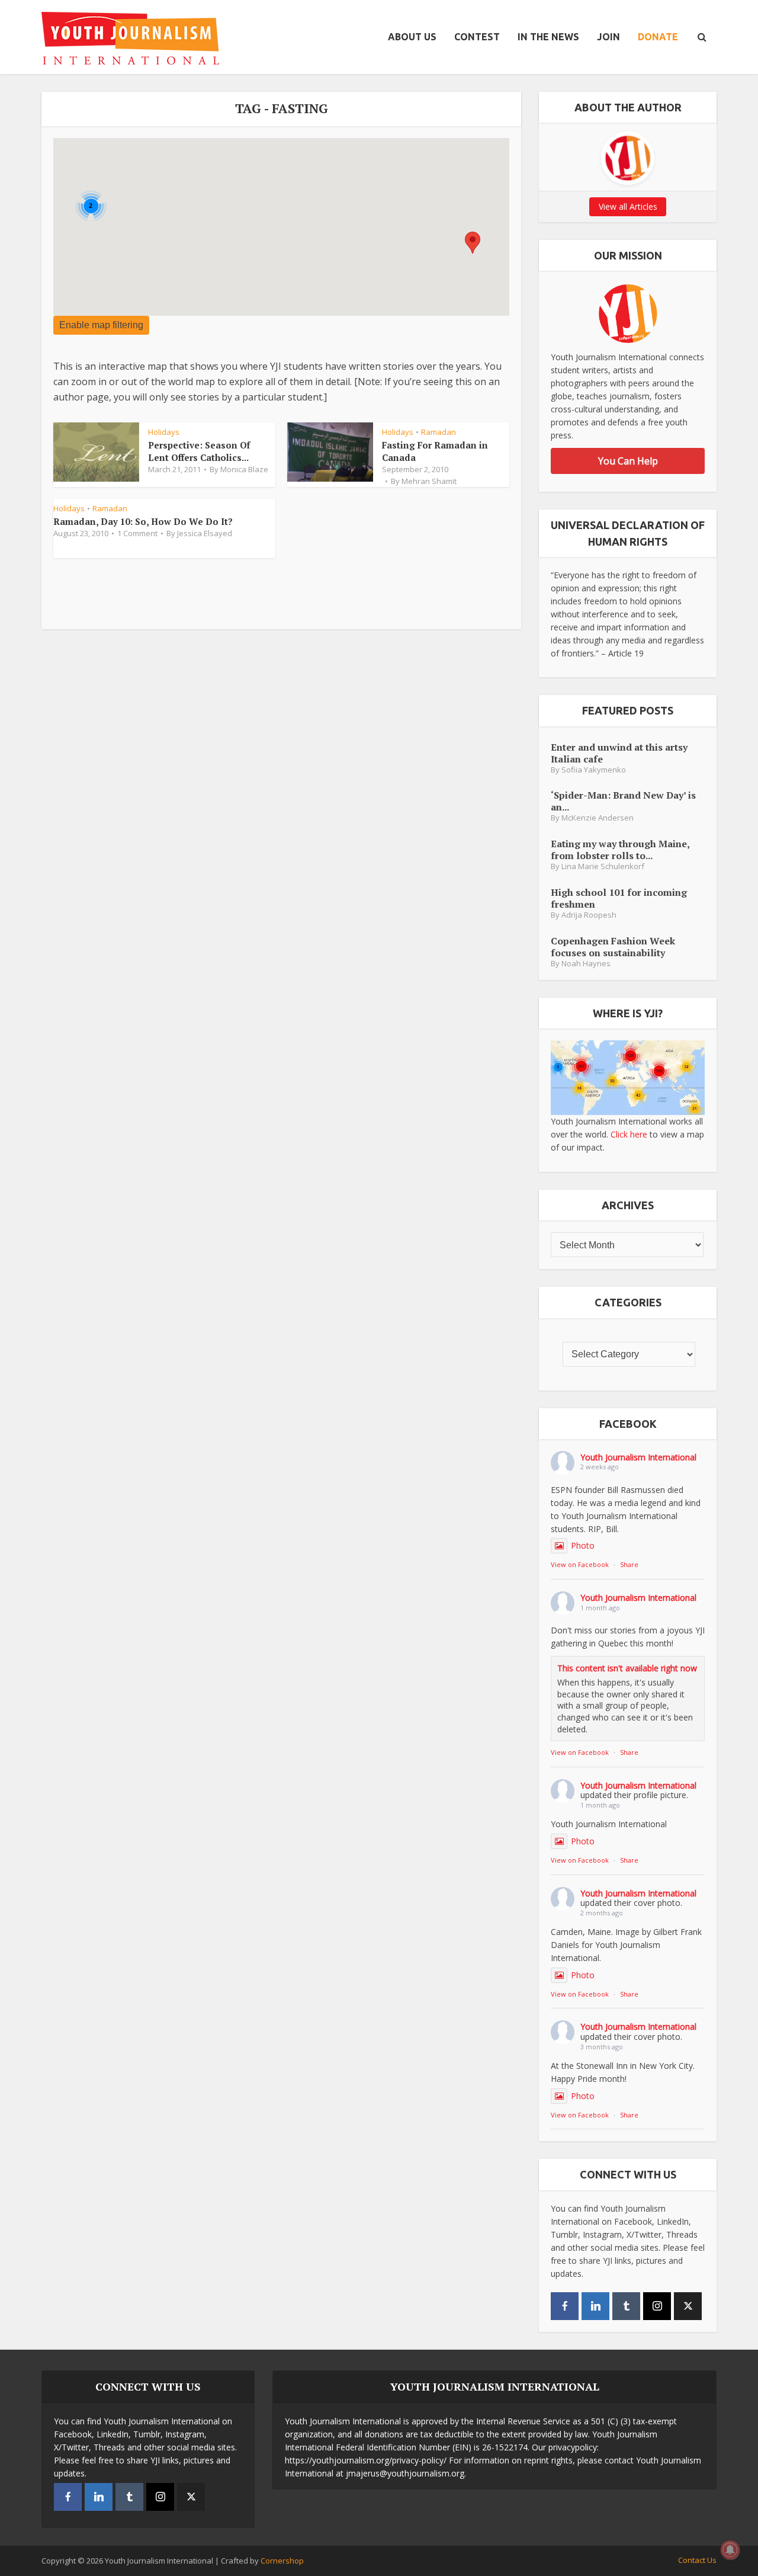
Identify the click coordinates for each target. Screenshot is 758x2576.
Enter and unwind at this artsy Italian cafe (619, 753)
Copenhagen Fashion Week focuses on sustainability (613, 946)
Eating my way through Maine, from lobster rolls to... (620, 849)
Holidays (164, 432)
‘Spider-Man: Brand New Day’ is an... (623, 801)
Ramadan (439, 432)
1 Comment (137, 533)
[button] (473, 243)
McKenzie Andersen (598, 818)
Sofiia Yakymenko (594, 770)
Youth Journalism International (638, 1457)
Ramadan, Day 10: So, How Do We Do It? (143, 521)
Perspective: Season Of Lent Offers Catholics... (199, 451)
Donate (658, 37)
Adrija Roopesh (589, 915)
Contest (477, 37)
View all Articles (628, 206)
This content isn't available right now (627, 1668)
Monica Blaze (244, 469)
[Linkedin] (595, 2306)
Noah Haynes (586, 964)
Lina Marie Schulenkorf (603, 866)
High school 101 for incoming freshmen (619, 898)
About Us (412, 37)
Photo (583, 1545)
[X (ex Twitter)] (688, 2306)
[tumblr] (626, 2306)
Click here (629, 1134)
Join (608, 37)
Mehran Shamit (429, 481)
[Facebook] (565, 2306)
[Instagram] (657, 2306)
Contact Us (697, 2560)
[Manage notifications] (730, 2550)
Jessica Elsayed (205, 533)
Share (629, 1564)
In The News (548, 37)
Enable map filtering (101, 325)
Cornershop (282, 2561)
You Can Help (628, 461)
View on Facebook (580, 1564)
